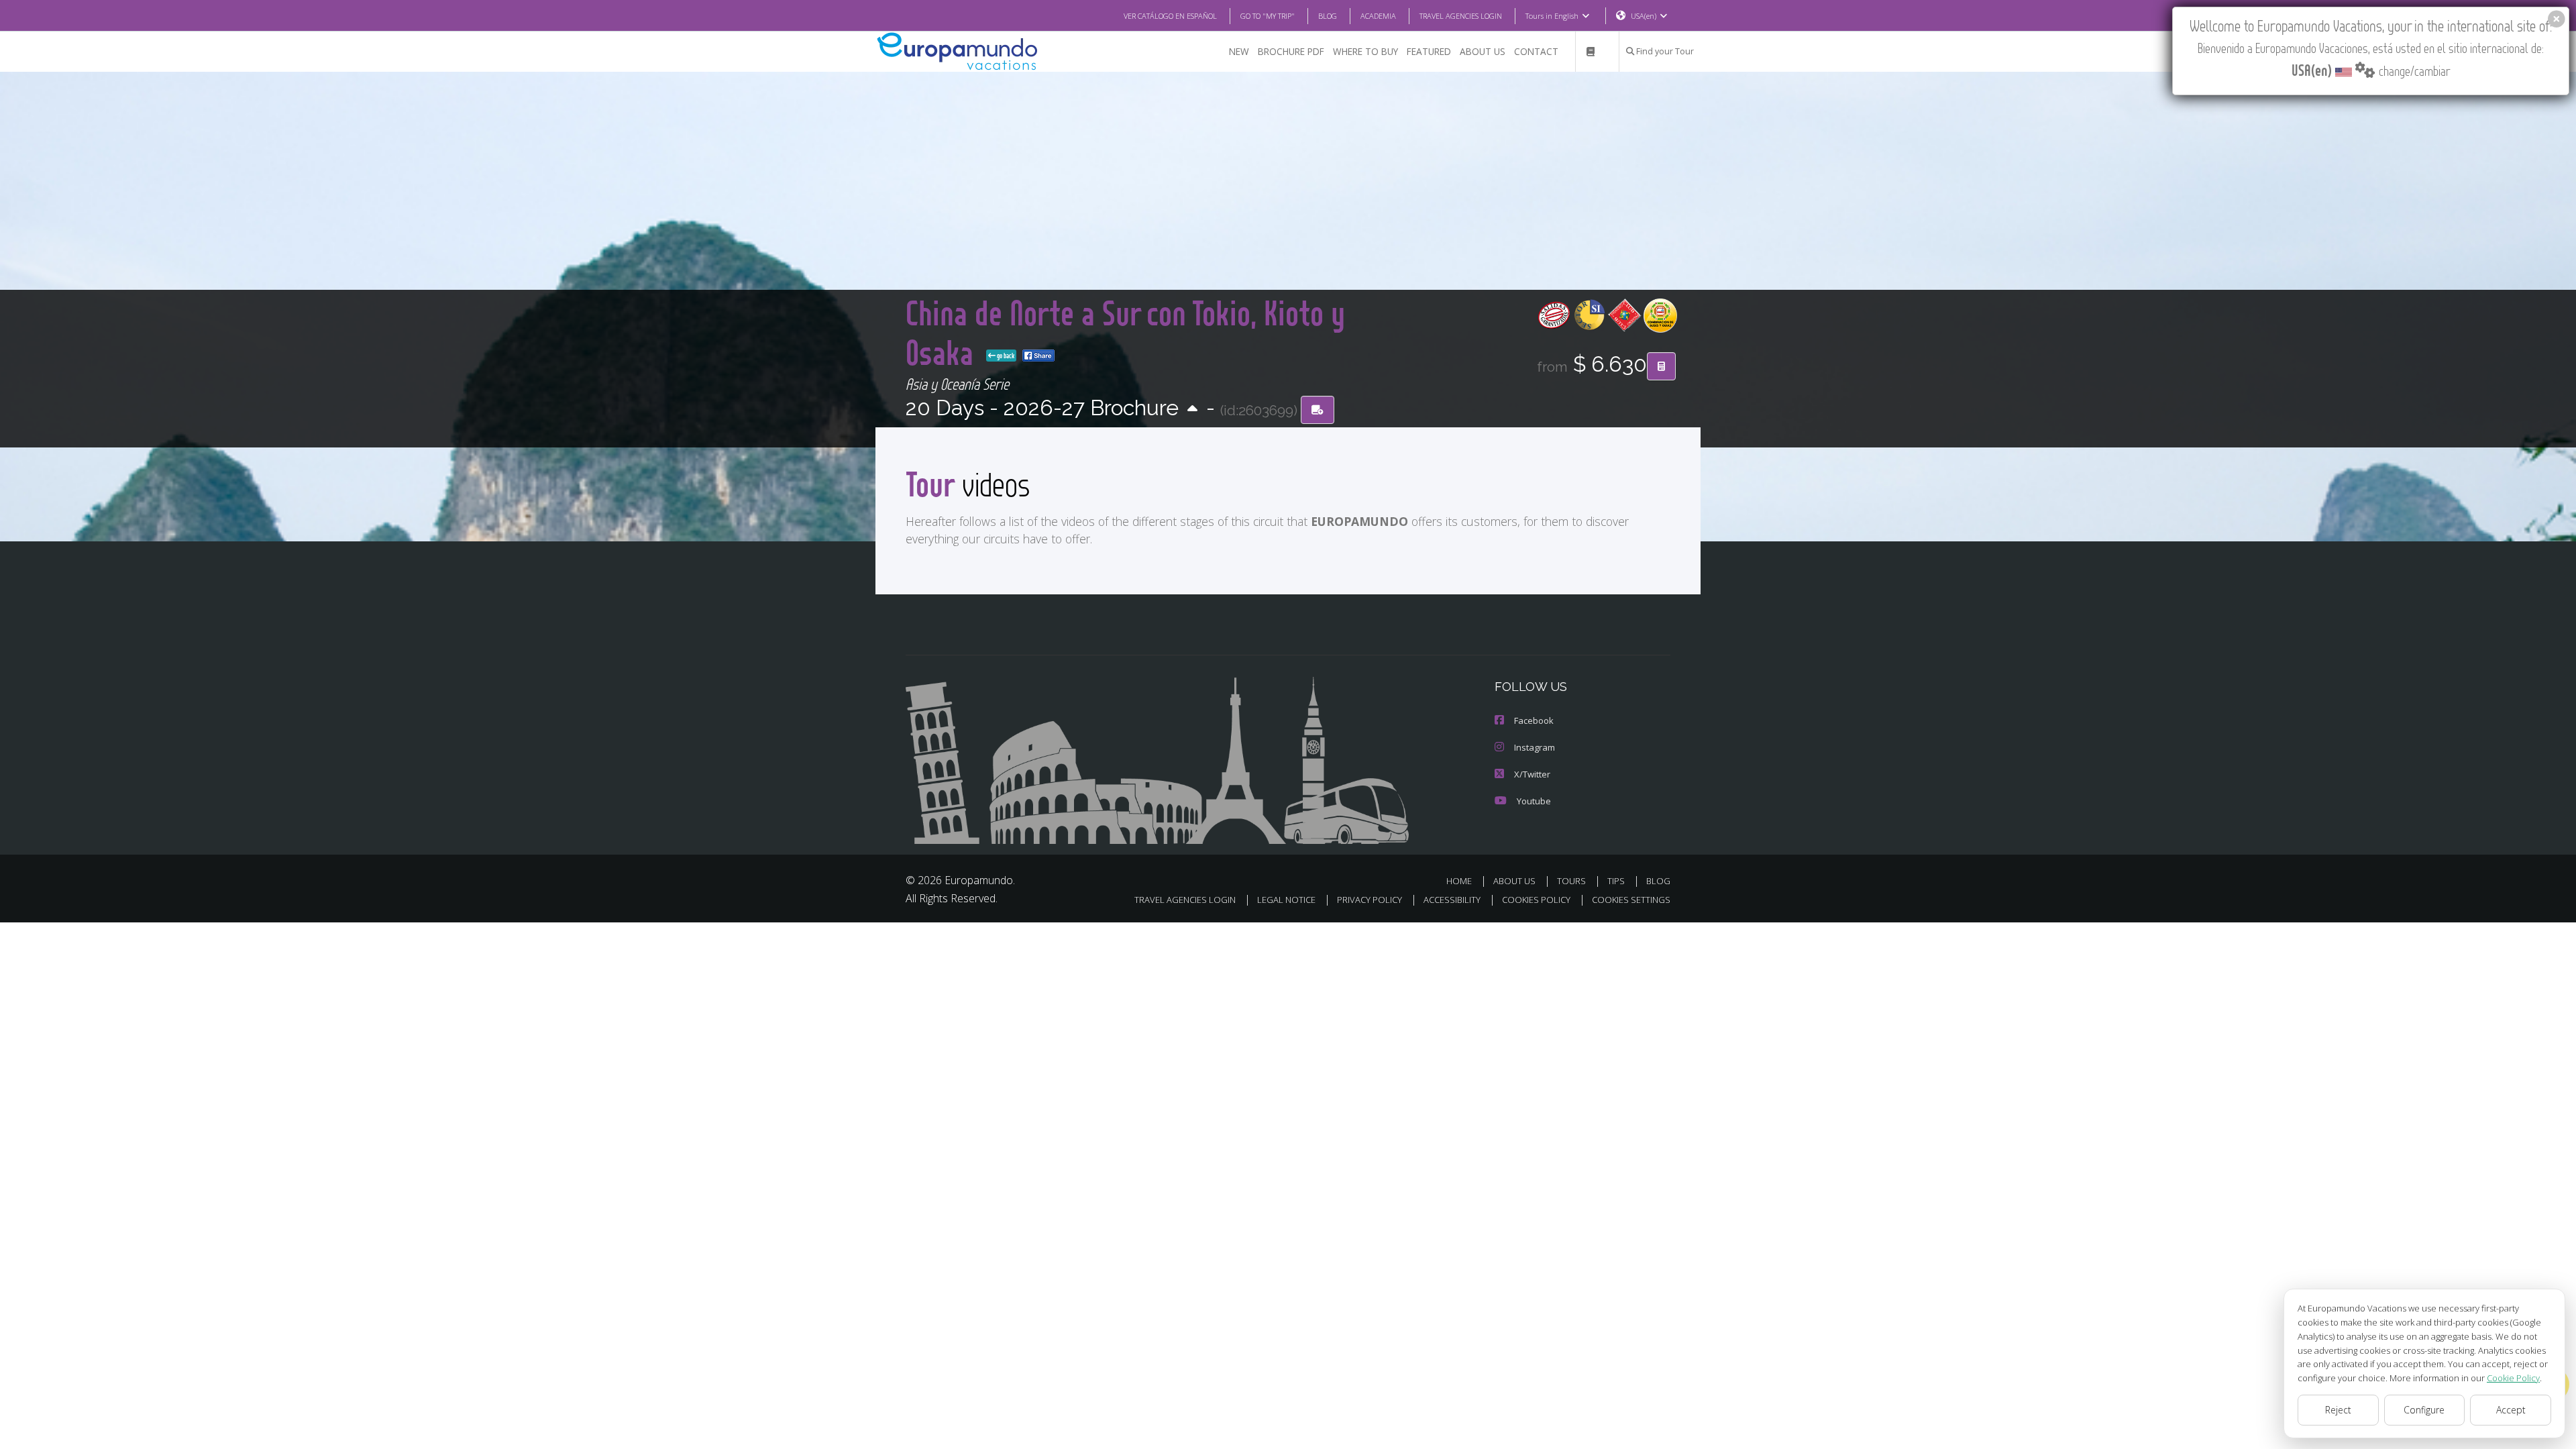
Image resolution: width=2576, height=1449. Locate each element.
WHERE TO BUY (1365, 51)
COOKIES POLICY (1536, 900)
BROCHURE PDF (1291, 51)
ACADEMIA (1378, 16)
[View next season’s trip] (1192, 410)
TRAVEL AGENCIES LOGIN (1461, 16)
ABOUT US (1483, 51)
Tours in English (1552, 16)
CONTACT (1536, 51)
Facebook (1534, 720)
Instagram (1535, 747)
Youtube (1534, 801)
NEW (1239, 51)
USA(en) (1644, 16)
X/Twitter (1532, 774)
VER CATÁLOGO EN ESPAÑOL (1170, 16)
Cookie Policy (2513, 1378)
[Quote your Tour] (1661, 366)
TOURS (1571, 881)
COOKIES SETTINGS (1631, 900)
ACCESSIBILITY (1452, 900)
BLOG (1328, 16)
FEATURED (1429, 51)
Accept (2511, 1410)
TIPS (1616, 881)
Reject (2338, 1410)
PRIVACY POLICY (1370, 900)
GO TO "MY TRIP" (1268, 16)
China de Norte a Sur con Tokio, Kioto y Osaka (1125, 332)
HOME (1459, 881)
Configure (2424, 1410)
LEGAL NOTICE (1286, 900)
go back (1005, 356)
